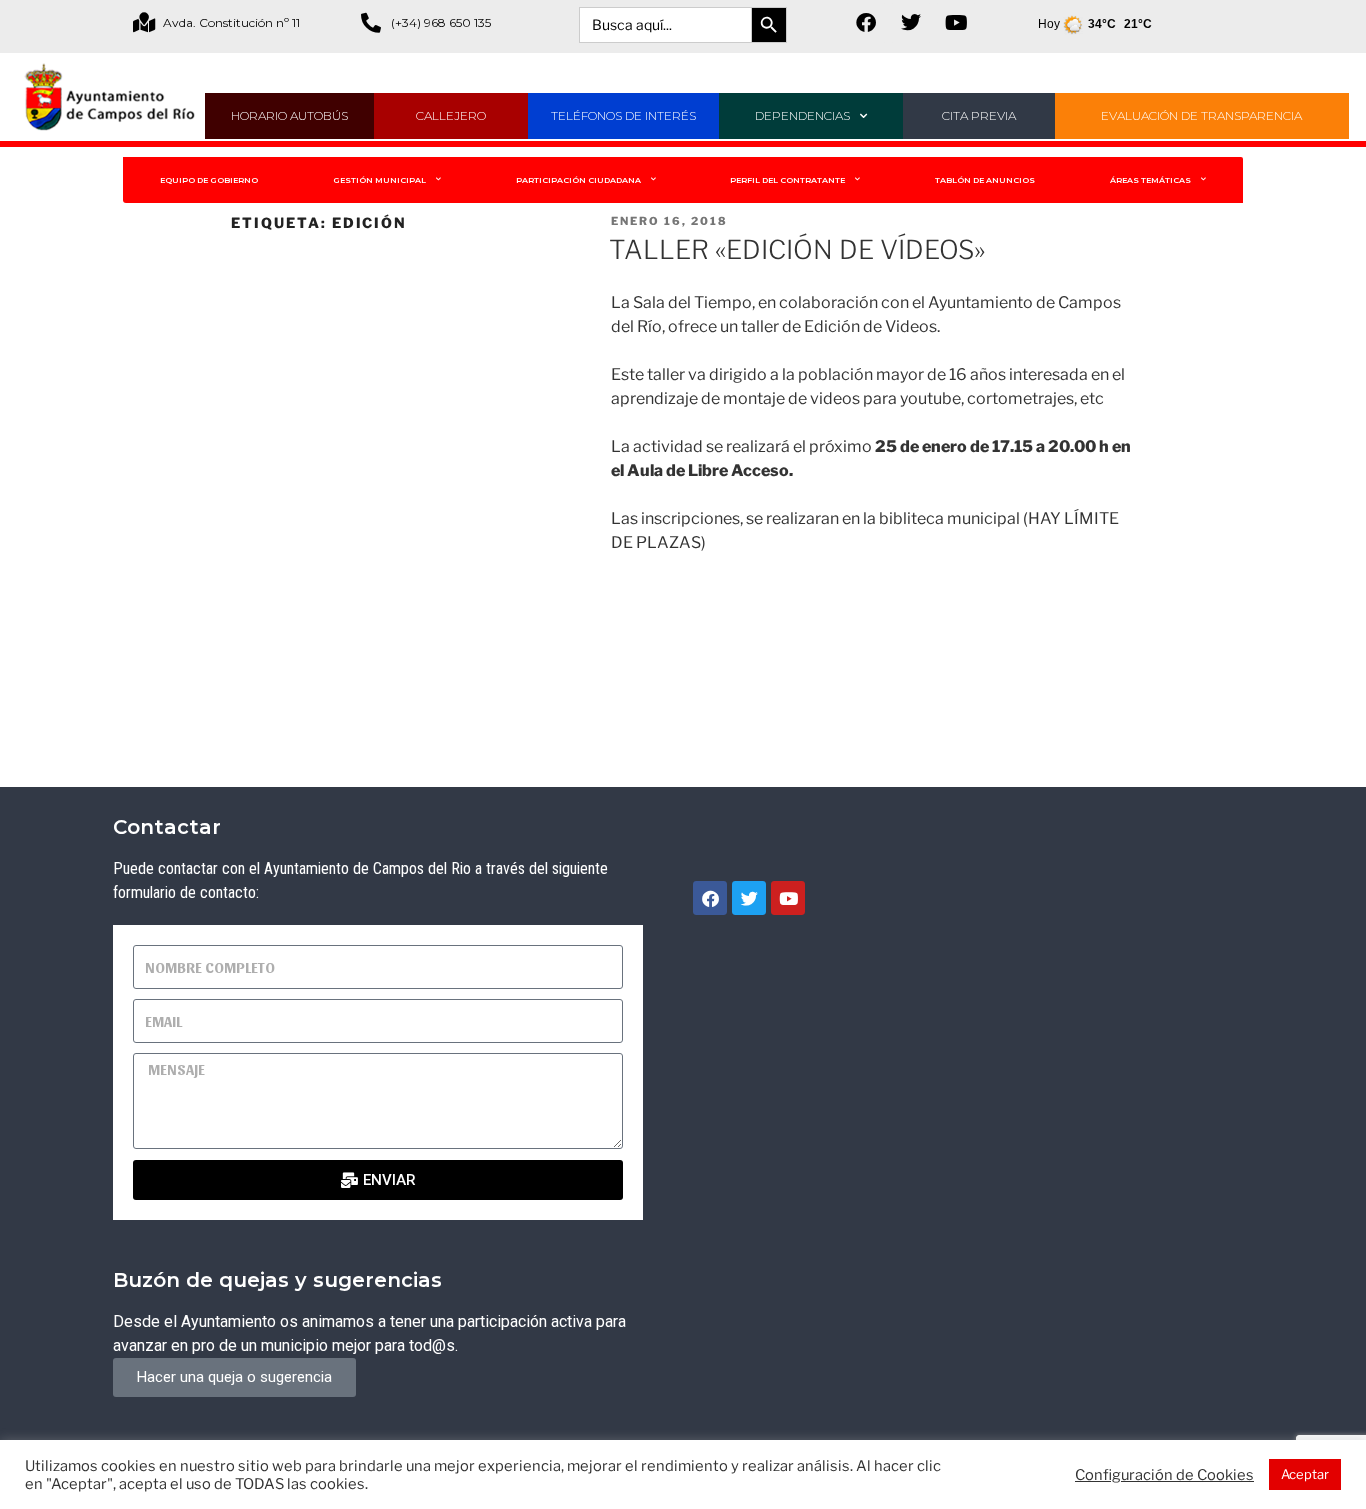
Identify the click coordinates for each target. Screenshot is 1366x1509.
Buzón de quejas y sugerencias (277, 1280)
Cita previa (979, 115)
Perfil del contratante (787, 180)
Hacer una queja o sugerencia (234, 1377)
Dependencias (802, 115)
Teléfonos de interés (623, 115)
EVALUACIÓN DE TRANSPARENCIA (1201, 115)
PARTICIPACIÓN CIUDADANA (578, 180)
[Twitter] (911, 23)
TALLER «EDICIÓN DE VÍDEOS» (797, 249)
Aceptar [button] (1305, 1474)
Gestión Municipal (379, 180)
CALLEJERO (451, 115)
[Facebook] (866, 23)
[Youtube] (956, 23)
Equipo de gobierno (209, 180)
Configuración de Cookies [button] (1164, 1475)
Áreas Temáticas (1150, 180)
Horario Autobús (289, 115)
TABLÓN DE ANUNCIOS (985, 180)
